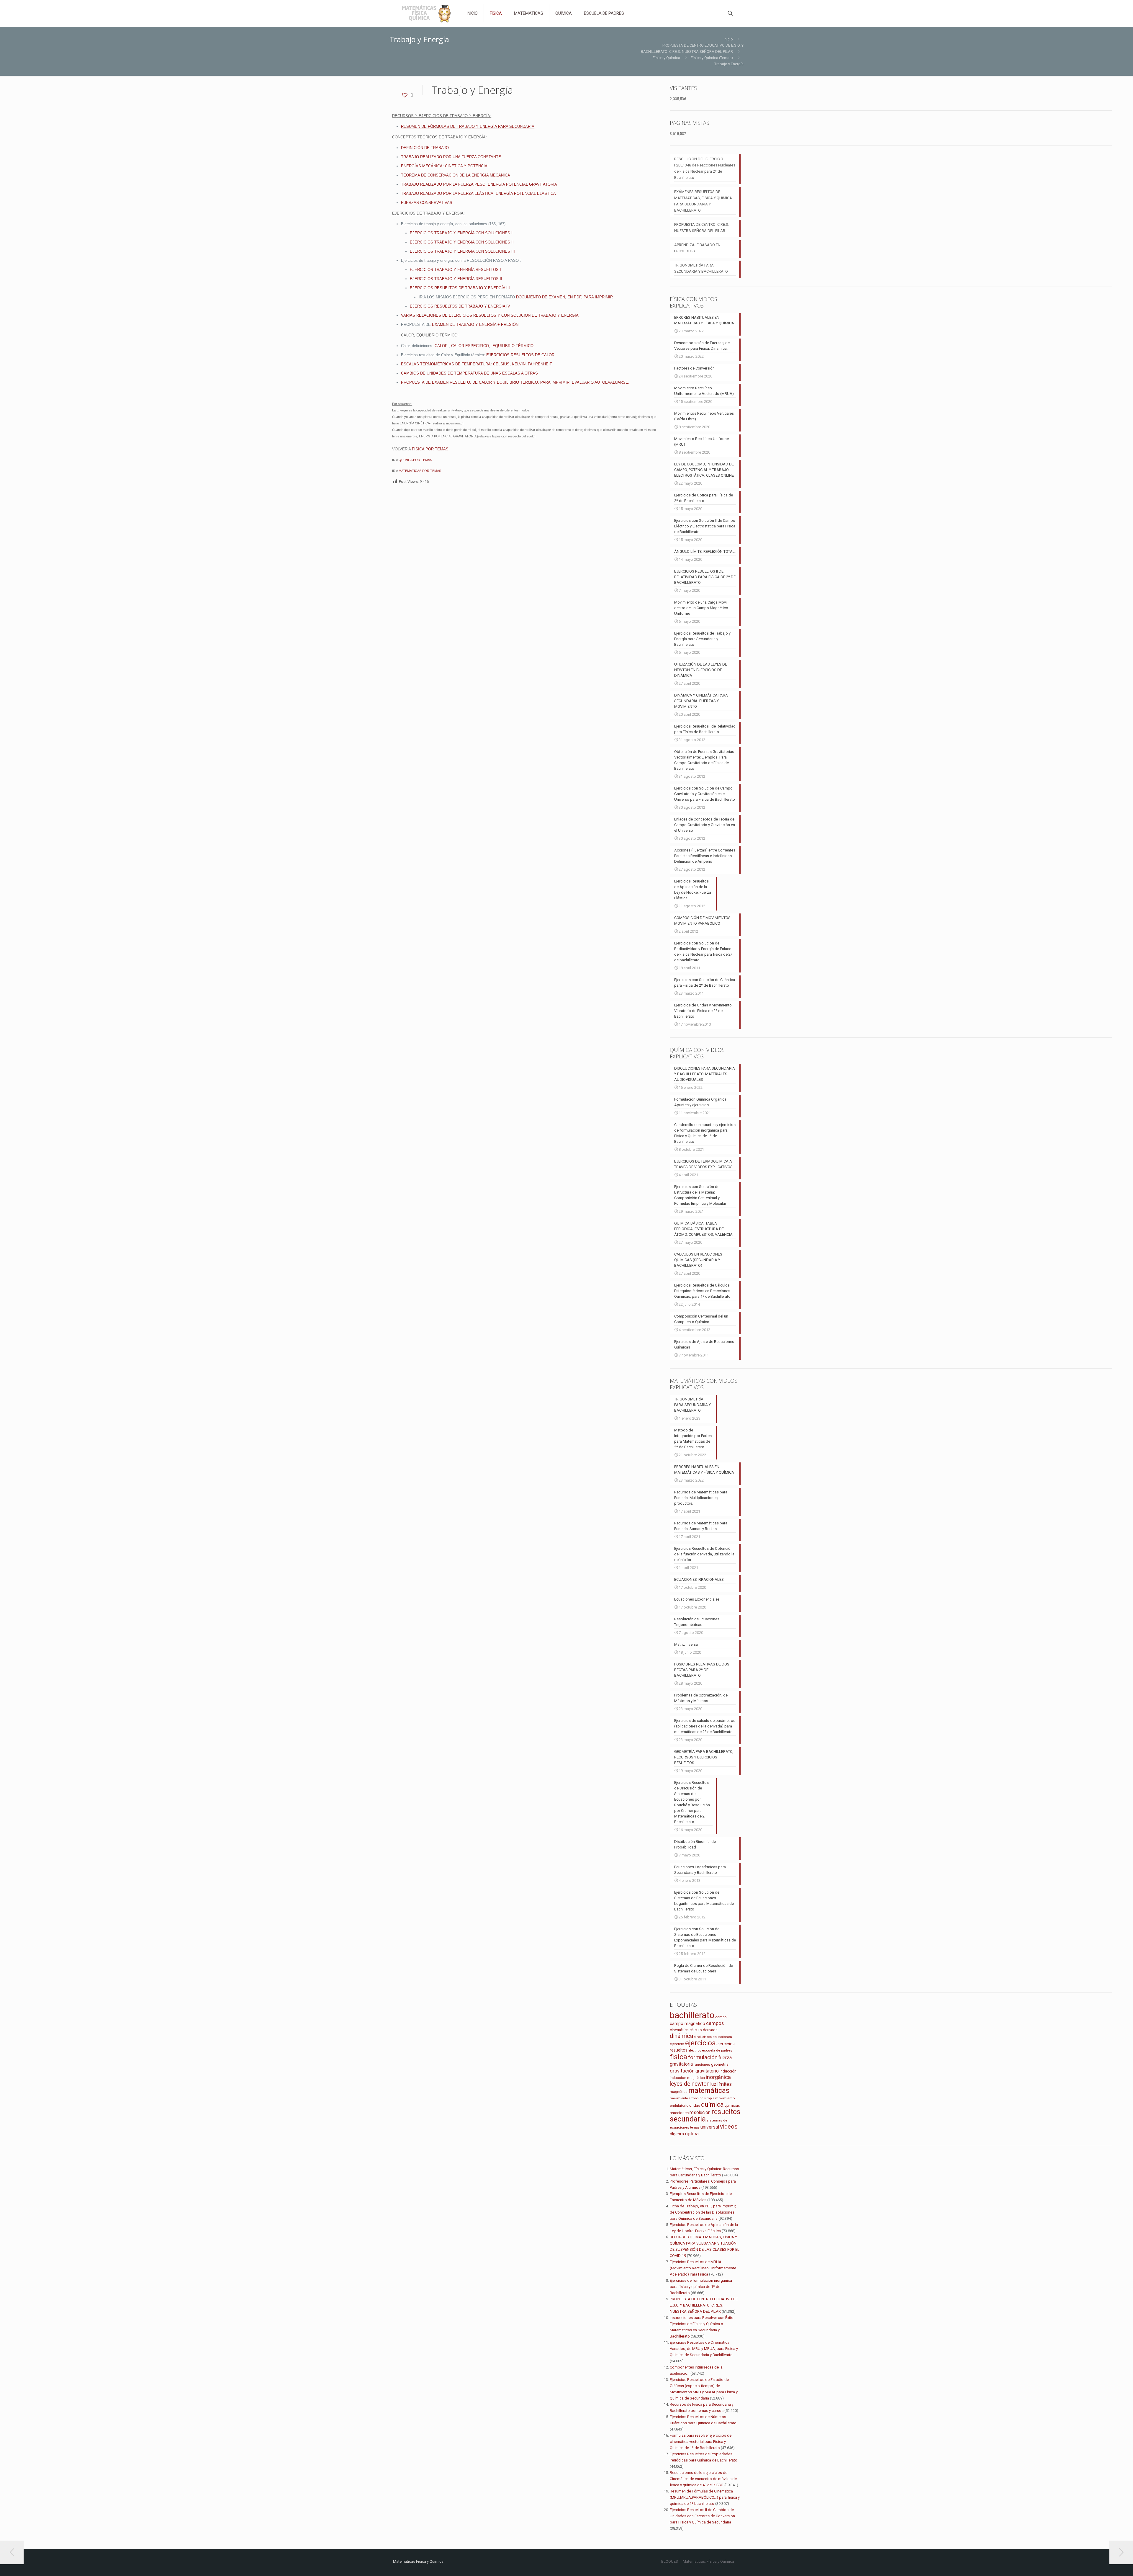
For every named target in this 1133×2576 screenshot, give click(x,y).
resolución (700, 2112)
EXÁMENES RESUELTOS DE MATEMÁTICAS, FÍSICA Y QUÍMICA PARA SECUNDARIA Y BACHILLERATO (703, 201)
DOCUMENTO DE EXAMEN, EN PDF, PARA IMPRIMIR (564, 297)
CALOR (441, 346)
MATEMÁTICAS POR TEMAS (420, 471)
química (712, 2105)
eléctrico (695, 2050)
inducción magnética (687, 2078)
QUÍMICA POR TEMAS (415, 460)
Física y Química (666, 58)
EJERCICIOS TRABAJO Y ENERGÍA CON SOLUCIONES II (462, 242)
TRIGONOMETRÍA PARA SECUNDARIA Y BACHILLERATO (701, 268)
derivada (710, 2030)
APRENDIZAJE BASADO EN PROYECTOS (697, 248)
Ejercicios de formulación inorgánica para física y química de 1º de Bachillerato (701, 2287)
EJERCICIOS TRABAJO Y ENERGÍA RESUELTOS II (456, 279)
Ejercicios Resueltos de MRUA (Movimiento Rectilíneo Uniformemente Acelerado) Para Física (703, 2268)
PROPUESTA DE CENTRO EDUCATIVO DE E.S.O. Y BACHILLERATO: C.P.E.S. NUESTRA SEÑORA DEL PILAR (704, 2305)
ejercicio (677, 2044)
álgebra (677, 2134)
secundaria (688, 2119)
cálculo (696, 2030)
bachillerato (692, 2015)
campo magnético (687, 2023)
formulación (703, 2057)
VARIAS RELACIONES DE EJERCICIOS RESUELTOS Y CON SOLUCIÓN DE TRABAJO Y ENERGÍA (490, 315)
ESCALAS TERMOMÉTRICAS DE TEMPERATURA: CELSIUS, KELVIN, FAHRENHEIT (477, 364)
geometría (720, 2064)
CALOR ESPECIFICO (470, 346)
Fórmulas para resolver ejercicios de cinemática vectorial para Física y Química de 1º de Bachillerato (701, 2442)
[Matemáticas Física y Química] (425, 13)
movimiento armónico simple (692, 2098)
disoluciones (703, 2037)
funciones (702, 2065)
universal (710, 2127)
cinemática (679, 2030)
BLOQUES (670, 2561)
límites (725, 2084)
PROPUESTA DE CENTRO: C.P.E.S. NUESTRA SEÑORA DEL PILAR (702, 228)
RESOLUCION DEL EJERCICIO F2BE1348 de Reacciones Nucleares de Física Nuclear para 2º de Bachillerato (705, 168)
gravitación (682, 2071)
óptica (692, 2134)
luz (713, 2084)
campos (715, 2023)
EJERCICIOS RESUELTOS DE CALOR (520, 355)
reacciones (679, 2113)
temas (695, 2128)
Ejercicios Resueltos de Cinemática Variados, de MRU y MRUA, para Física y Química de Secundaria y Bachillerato (704, 2349)
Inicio (728, 39)
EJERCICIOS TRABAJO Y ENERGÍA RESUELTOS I (455, 270)
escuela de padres (717, 2050)
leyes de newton (690, 2084)
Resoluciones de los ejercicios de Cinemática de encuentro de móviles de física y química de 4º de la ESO (703, 2479)
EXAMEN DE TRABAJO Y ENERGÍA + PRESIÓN (475, 325)
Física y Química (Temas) (712, 58)
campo (721, 2017)
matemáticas (709, 2091)
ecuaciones (722, 2037)
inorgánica (718, 2077)
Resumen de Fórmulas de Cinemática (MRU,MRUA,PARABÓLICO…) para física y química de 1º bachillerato (705, 2497)
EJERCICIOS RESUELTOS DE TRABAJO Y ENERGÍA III (460, 288)
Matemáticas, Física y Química (708, 2561)
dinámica (681, 2036)
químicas (732, 2105)
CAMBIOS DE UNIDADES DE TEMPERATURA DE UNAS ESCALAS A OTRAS (469, 373)
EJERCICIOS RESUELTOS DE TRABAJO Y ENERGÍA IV (460, 306)
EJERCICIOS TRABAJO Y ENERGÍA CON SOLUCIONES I (461, 233)
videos (729, 2126)
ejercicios (700, 2043)
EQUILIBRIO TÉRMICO (513, 346)
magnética (679, 2092)
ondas (695, 2105)
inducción (728, 2071)
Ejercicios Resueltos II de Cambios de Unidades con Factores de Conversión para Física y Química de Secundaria (702, 2516)
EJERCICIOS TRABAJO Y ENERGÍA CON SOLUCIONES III (462, 251)
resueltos (726, 2112)
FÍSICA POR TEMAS (430, 449)
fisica (678, 2057)
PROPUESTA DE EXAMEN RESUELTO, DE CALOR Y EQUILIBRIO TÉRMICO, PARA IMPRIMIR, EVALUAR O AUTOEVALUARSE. (515, 382)
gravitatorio (707, 2071)
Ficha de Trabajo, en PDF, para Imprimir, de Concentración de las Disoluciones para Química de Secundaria (703, 2212)
